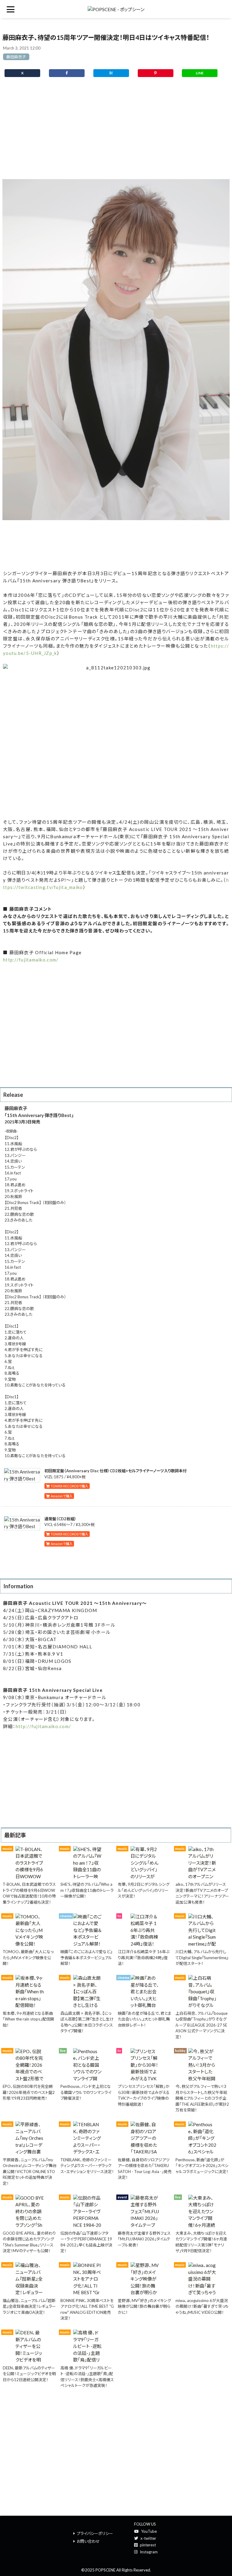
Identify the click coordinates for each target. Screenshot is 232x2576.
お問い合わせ (88, 2541)
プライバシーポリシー (95, 2533)
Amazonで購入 (61, 1496)
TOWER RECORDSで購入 (69, 1486)
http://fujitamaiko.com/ (31, 960)
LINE (200, 73)
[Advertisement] (116, 132)
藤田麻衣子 (16, 57)
